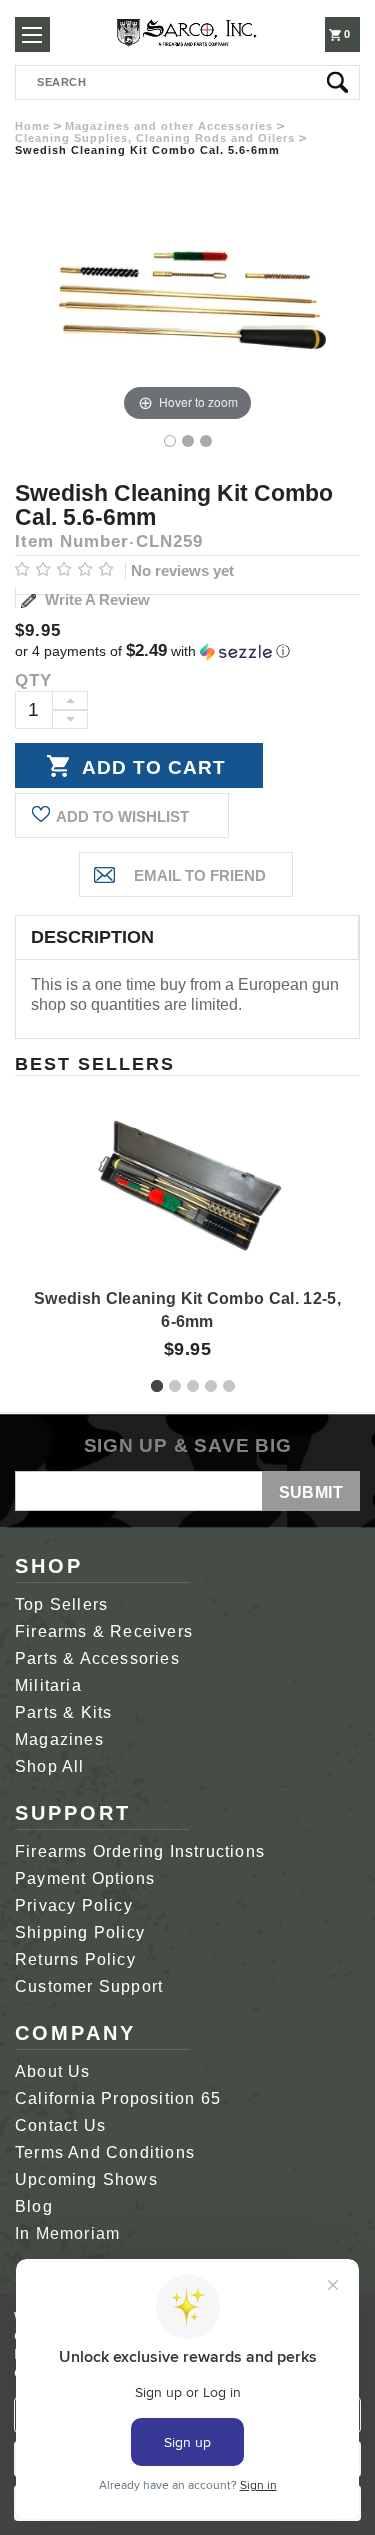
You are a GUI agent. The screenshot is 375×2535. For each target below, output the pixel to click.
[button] (187, 651)
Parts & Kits (63, 1712)
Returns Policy (75, 1959)
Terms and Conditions (105, 2152)
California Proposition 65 (118, 2098)
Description (92, 937)
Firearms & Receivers (104, 1631)
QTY (33, 680)
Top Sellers (61, 1604)
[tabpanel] (188, 1220)
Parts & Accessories (97, 1658)
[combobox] (187, 82)
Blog (34, 2206)
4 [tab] (211, 1386)
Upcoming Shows (86, 2179)
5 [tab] (229, 1386)
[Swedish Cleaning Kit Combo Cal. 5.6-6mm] (170, 441)
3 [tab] (193, 1386)
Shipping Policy (80, 1932)
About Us (53, 2071)
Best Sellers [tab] (95, 1064)
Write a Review (95, 599)
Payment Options (85, 1878)
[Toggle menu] (32, 34)
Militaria (48, 1685)
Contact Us (60, 2125)
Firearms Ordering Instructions (140, 1851)
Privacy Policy (74, 1905)
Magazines (59, 1739)
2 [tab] (175, 1386)
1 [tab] (157, 1386)
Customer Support (89, 1986)
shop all (50, 1766)
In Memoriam (67, 2233)
